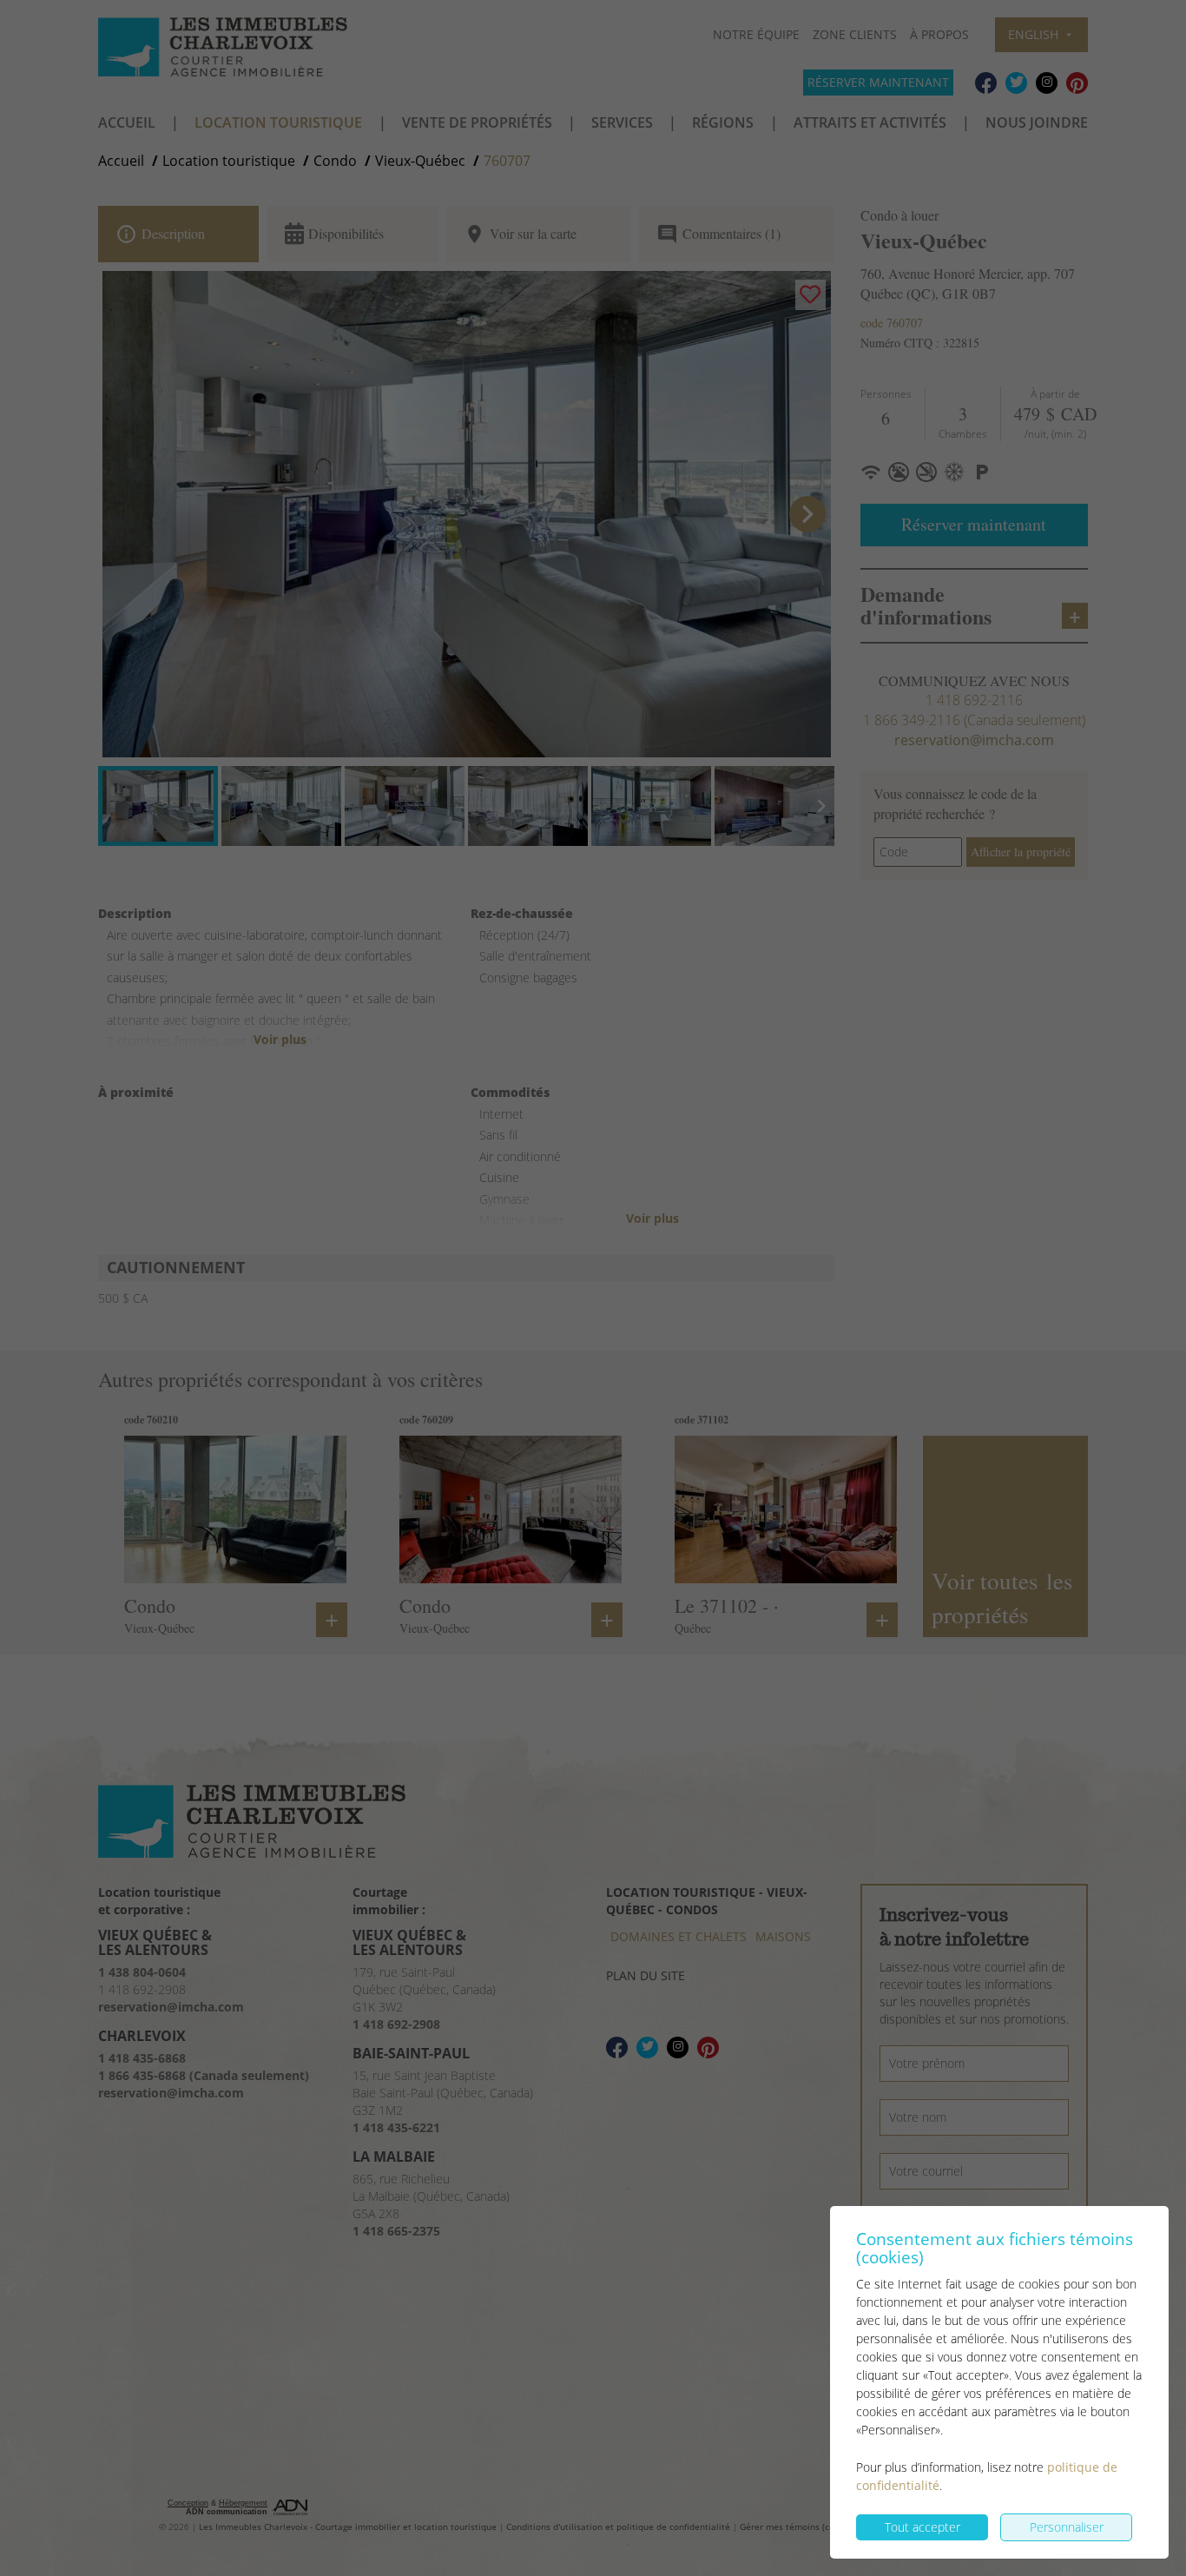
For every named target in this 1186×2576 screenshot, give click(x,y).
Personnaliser (1067, 2527)
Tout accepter (922, 2527)
